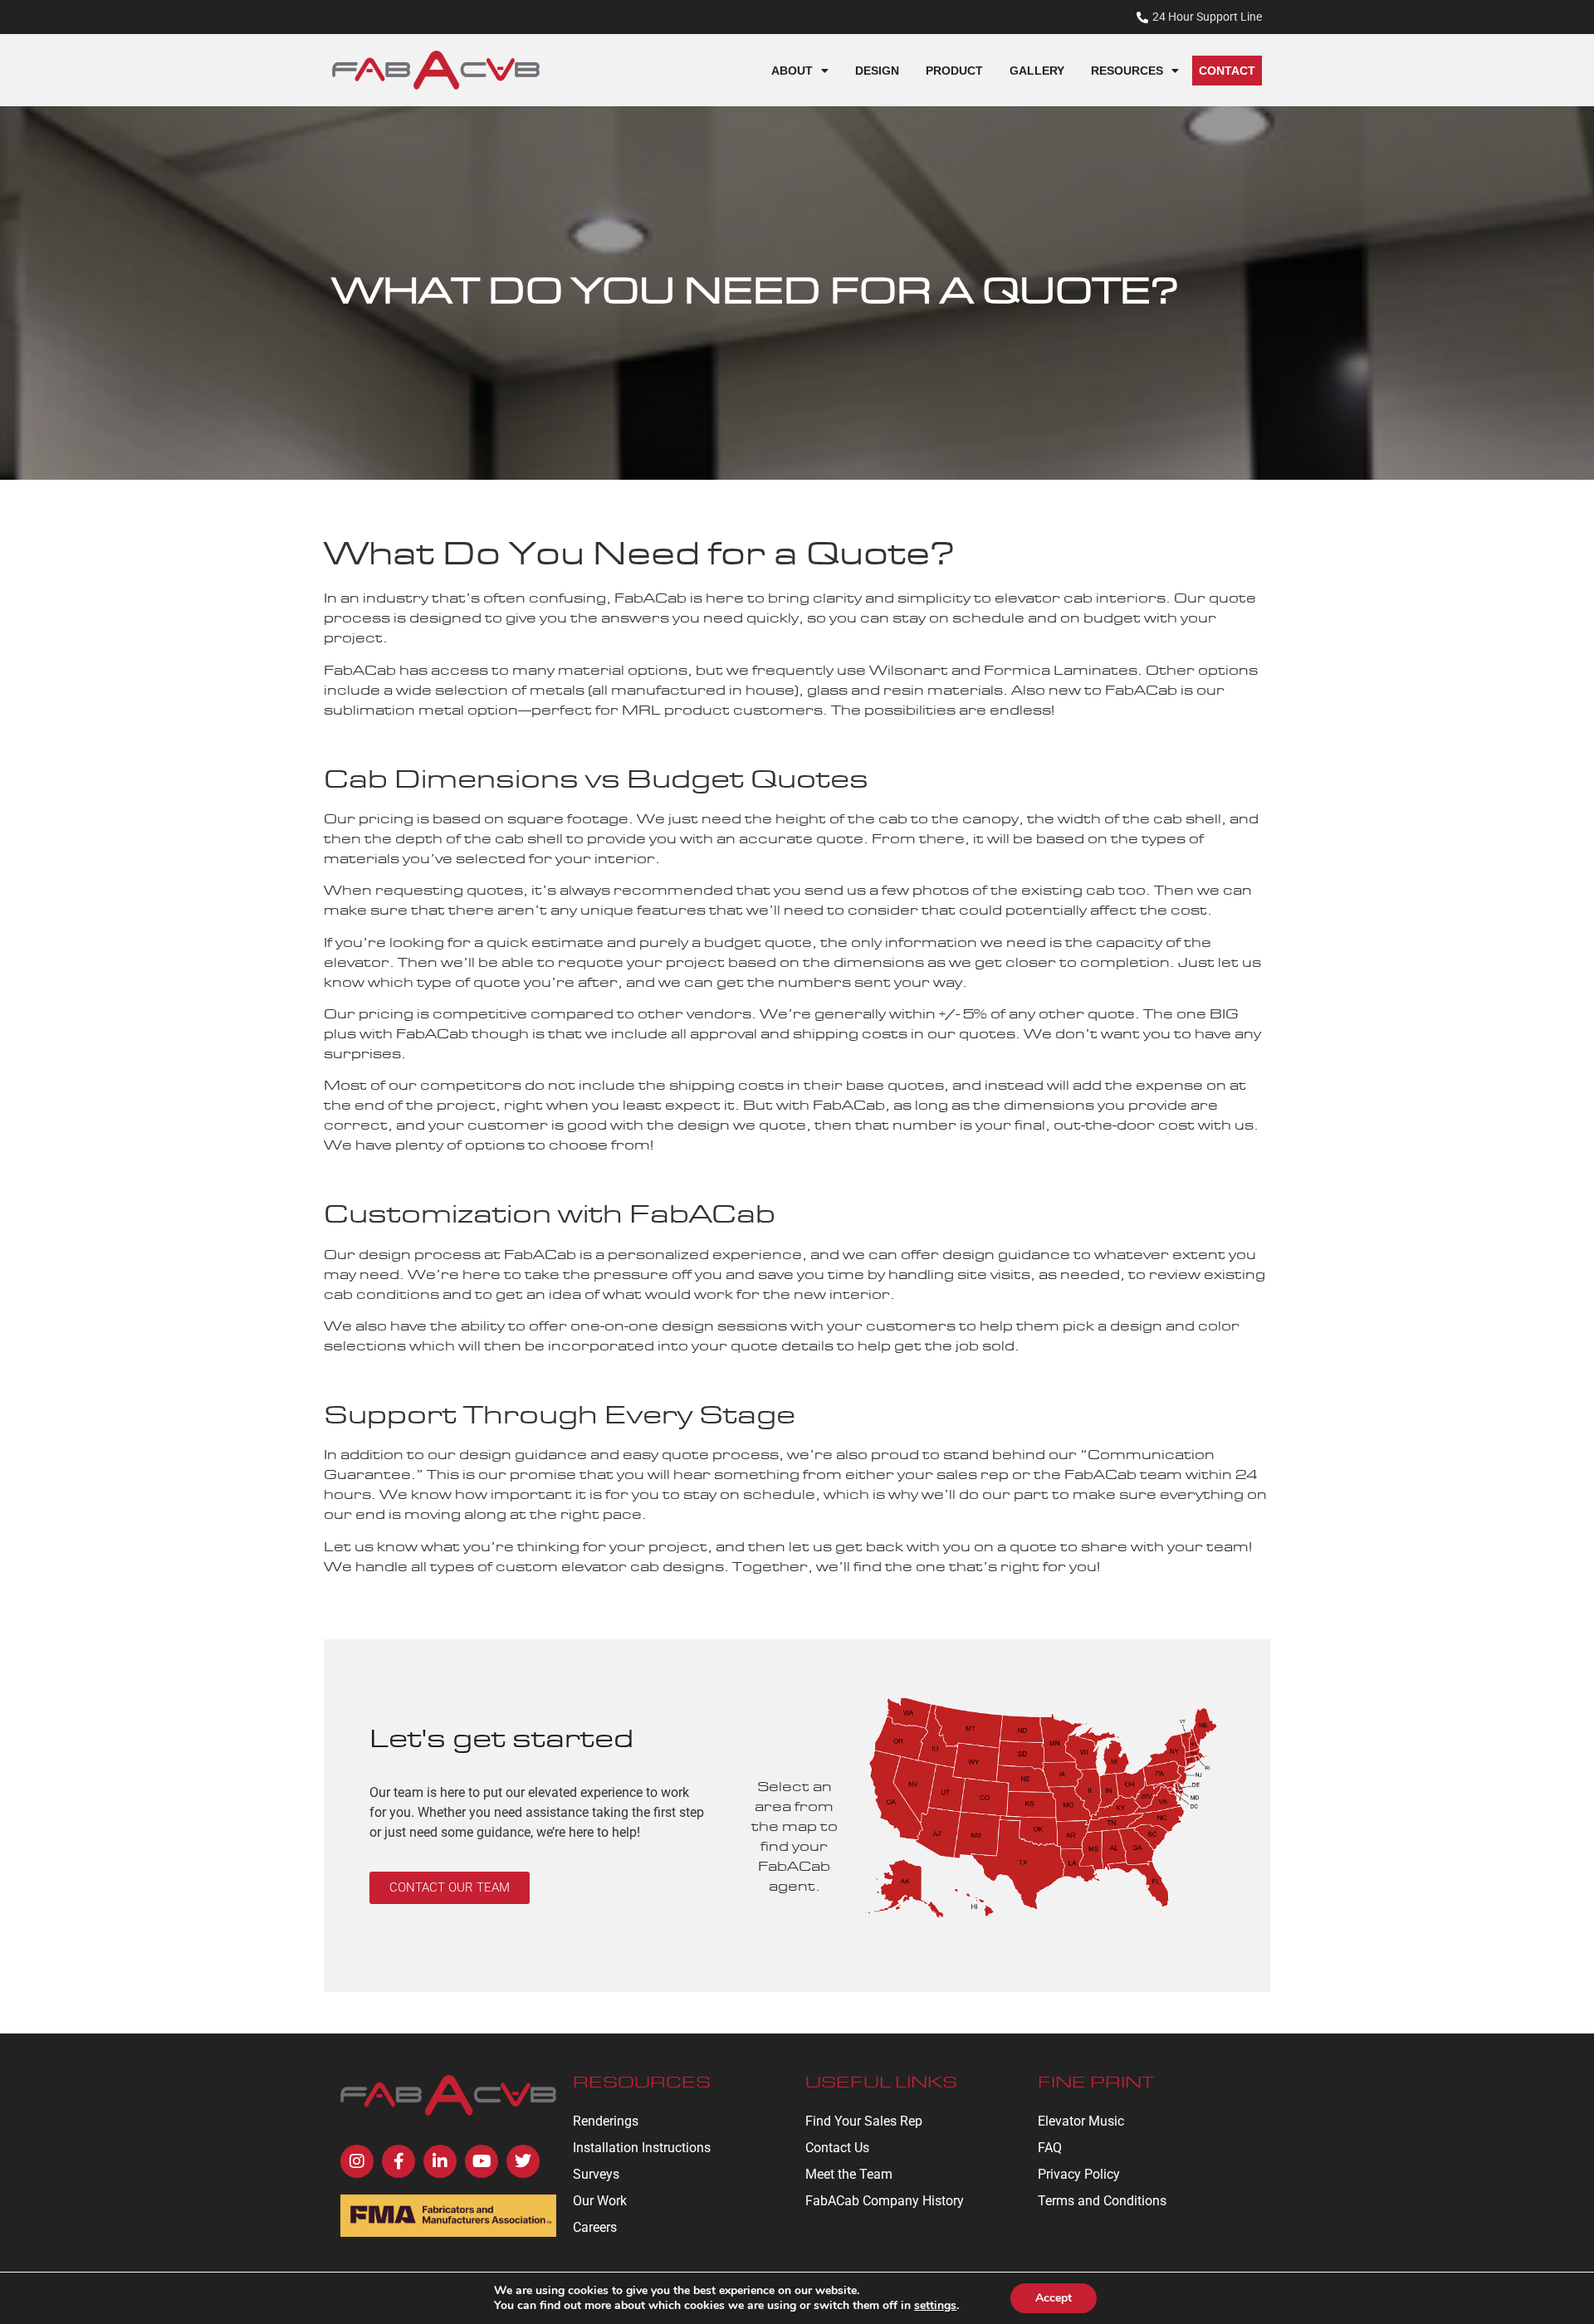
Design (877, 71)
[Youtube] (482, 2161)
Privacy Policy (1079, 2174)
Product (954, 71)
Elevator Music (1081, 2121)
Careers (595, 2227)
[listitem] (1093, 1844)
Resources (1127, 71)
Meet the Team (849, 2174)
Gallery (1037, 71)
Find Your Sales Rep (864, 2121)
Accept (1054, 2298)
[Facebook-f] (398, 2161)
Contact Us (837, 2148)
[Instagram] (357, 2161)
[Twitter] (523, 2161)
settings (935, 2306)
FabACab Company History (885, 2201)
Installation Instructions (642, 2148)
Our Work (600, 2201)
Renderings (606, 2121)
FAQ (1050, 2148)
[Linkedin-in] (440, 2161)
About (792, 71)
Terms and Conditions (1102, 2201)
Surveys (596, 2174)
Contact (1227, 71)
